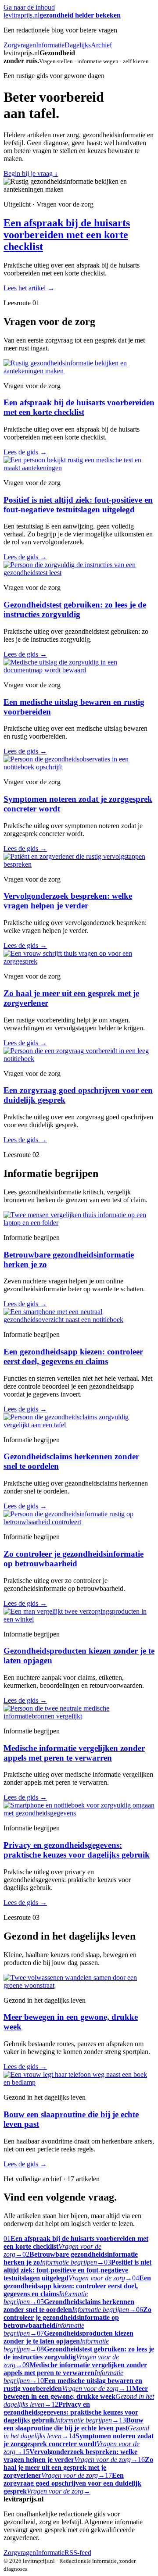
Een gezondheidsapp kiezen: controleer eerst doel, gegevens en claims (73, 1356)
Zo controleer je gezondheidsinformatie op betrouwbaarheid (74, 1559)
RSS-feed (78, 2553)
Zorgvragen (20, 45)
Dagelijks (78, 45)
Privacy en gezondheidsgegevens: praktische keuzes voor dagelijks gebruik (77, 1850)
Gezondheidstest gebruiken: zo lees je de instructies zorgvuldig (75, 609)
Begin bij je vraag (31, 173)
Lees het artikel (29, 288)
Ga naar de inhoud (29, 7)
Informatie (50, 45)
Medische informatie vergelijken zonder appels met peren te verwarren (74, 1753)
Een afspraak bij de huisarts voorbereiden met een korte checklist (67, 235)
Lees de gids (25, 452)
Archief (101, 45)
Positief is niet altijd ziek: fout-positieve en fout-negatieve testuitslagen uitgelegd (78, 505)
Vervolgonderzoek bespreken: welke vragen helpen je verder (68, 901)
